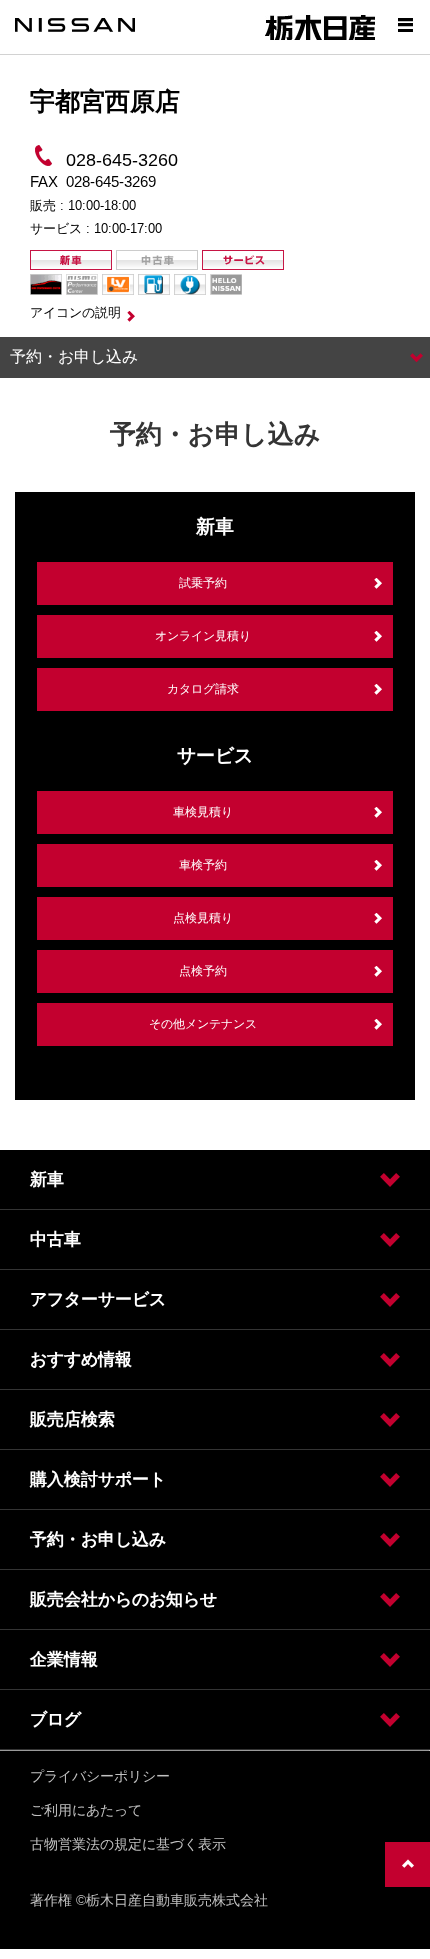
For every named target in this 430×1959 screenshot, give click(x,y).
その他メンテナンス (203, 1024)
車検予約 (203, 865)
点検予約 (203, 971)
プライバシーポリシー (100, 1776)
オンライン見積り (203, 636)
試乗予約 (203, 583)
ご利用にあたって (86, 1810)
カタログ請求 (203, 689)
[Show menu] (405, 25)
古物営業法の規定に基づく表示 (128, 1844)
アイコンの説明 (75, 312)
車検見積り (203, 812)
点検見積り (203, 918)
